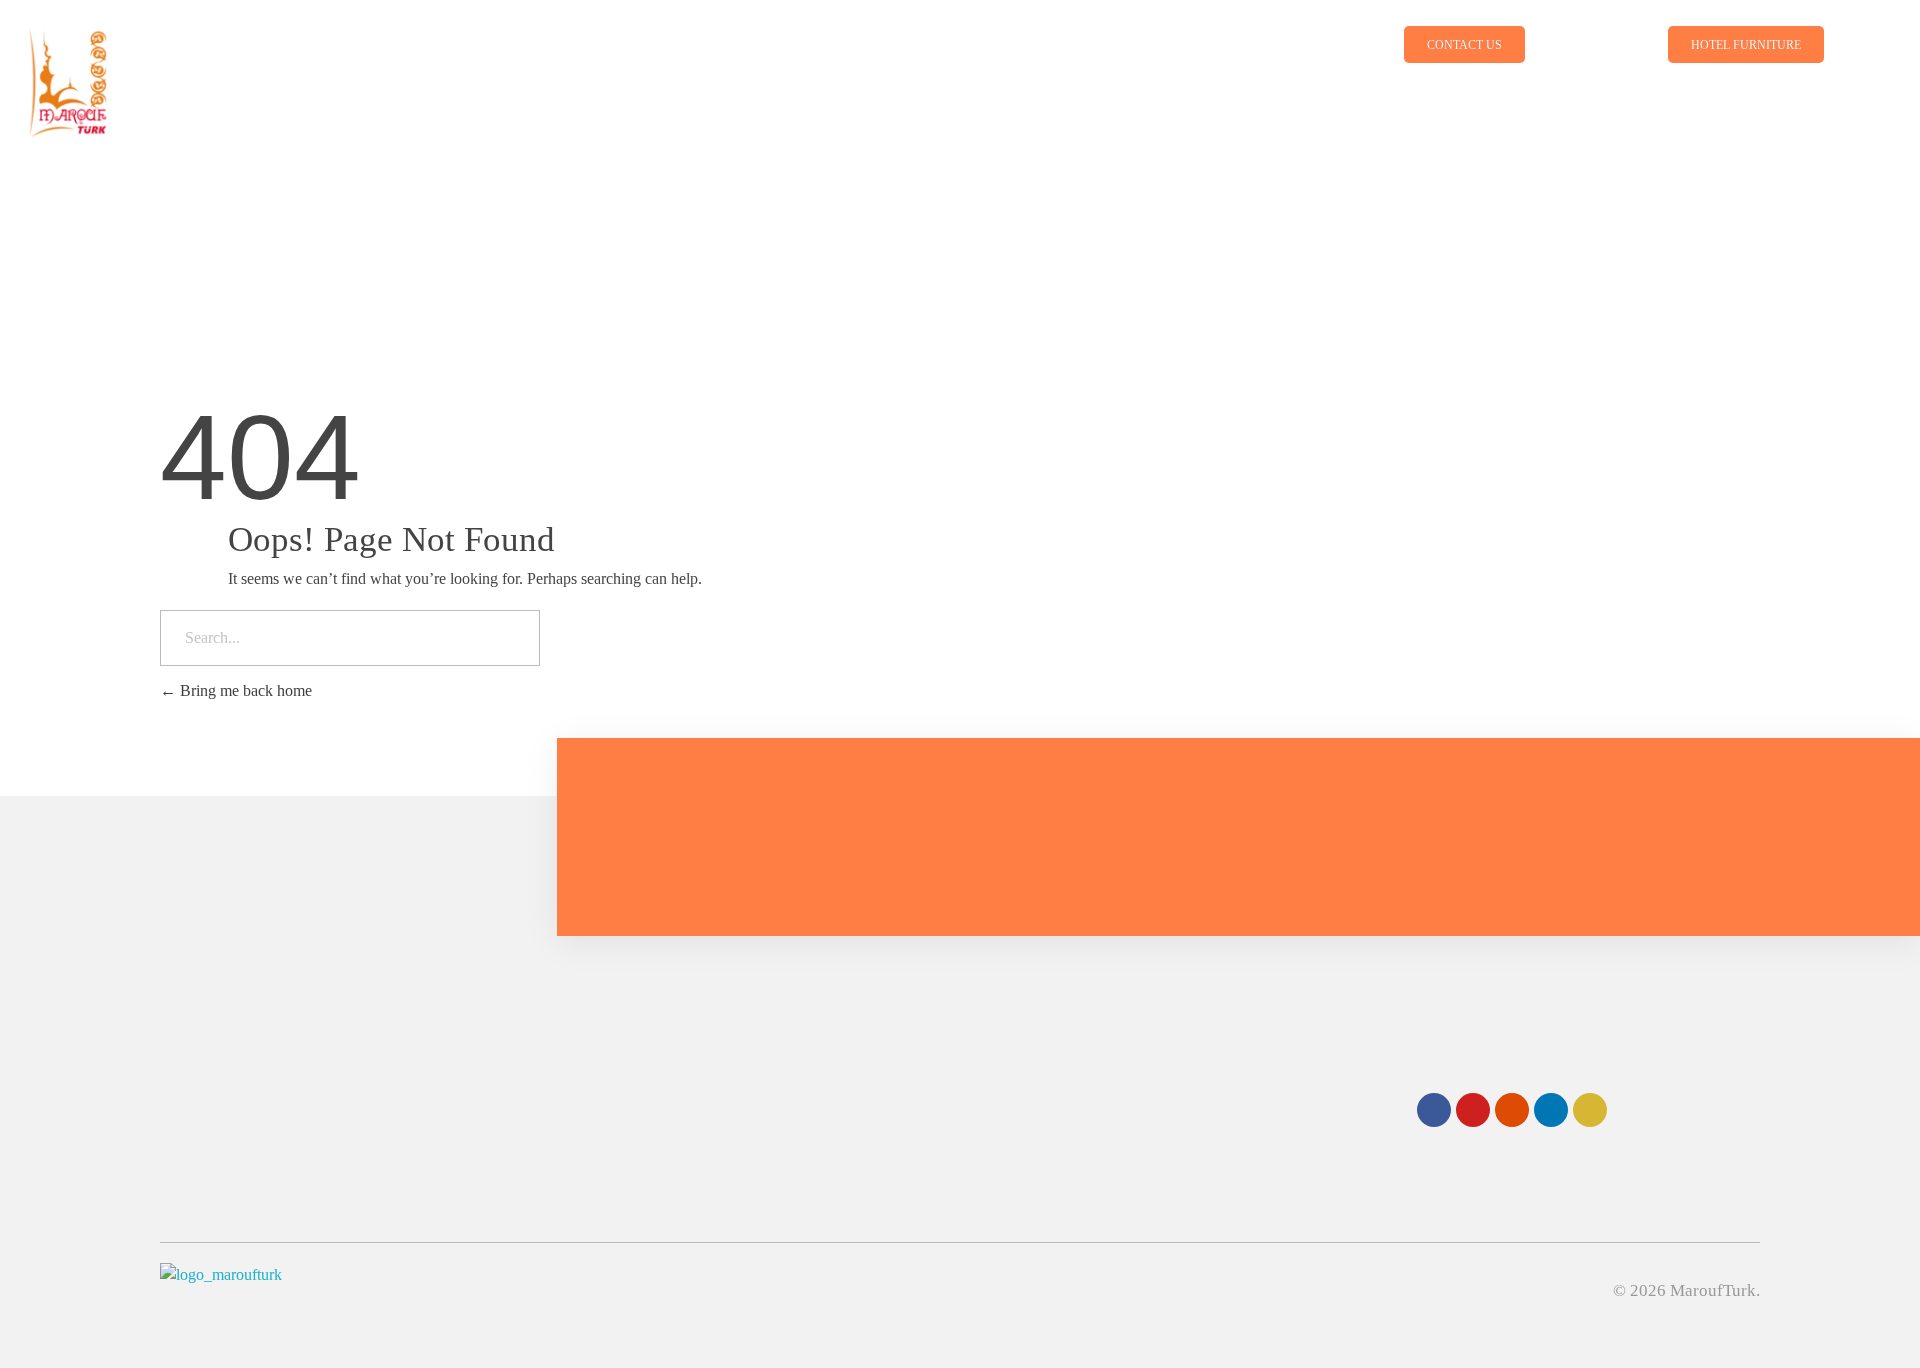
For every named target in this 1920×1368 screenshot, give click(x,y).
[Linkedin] (1551, 1110)
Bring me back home (244, 690)
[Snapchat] (1590, 1110)
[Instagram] (1512, 1110)
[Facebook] (1434, 1110)
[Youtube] (1473, 1110)
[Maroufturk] (291, 73)
